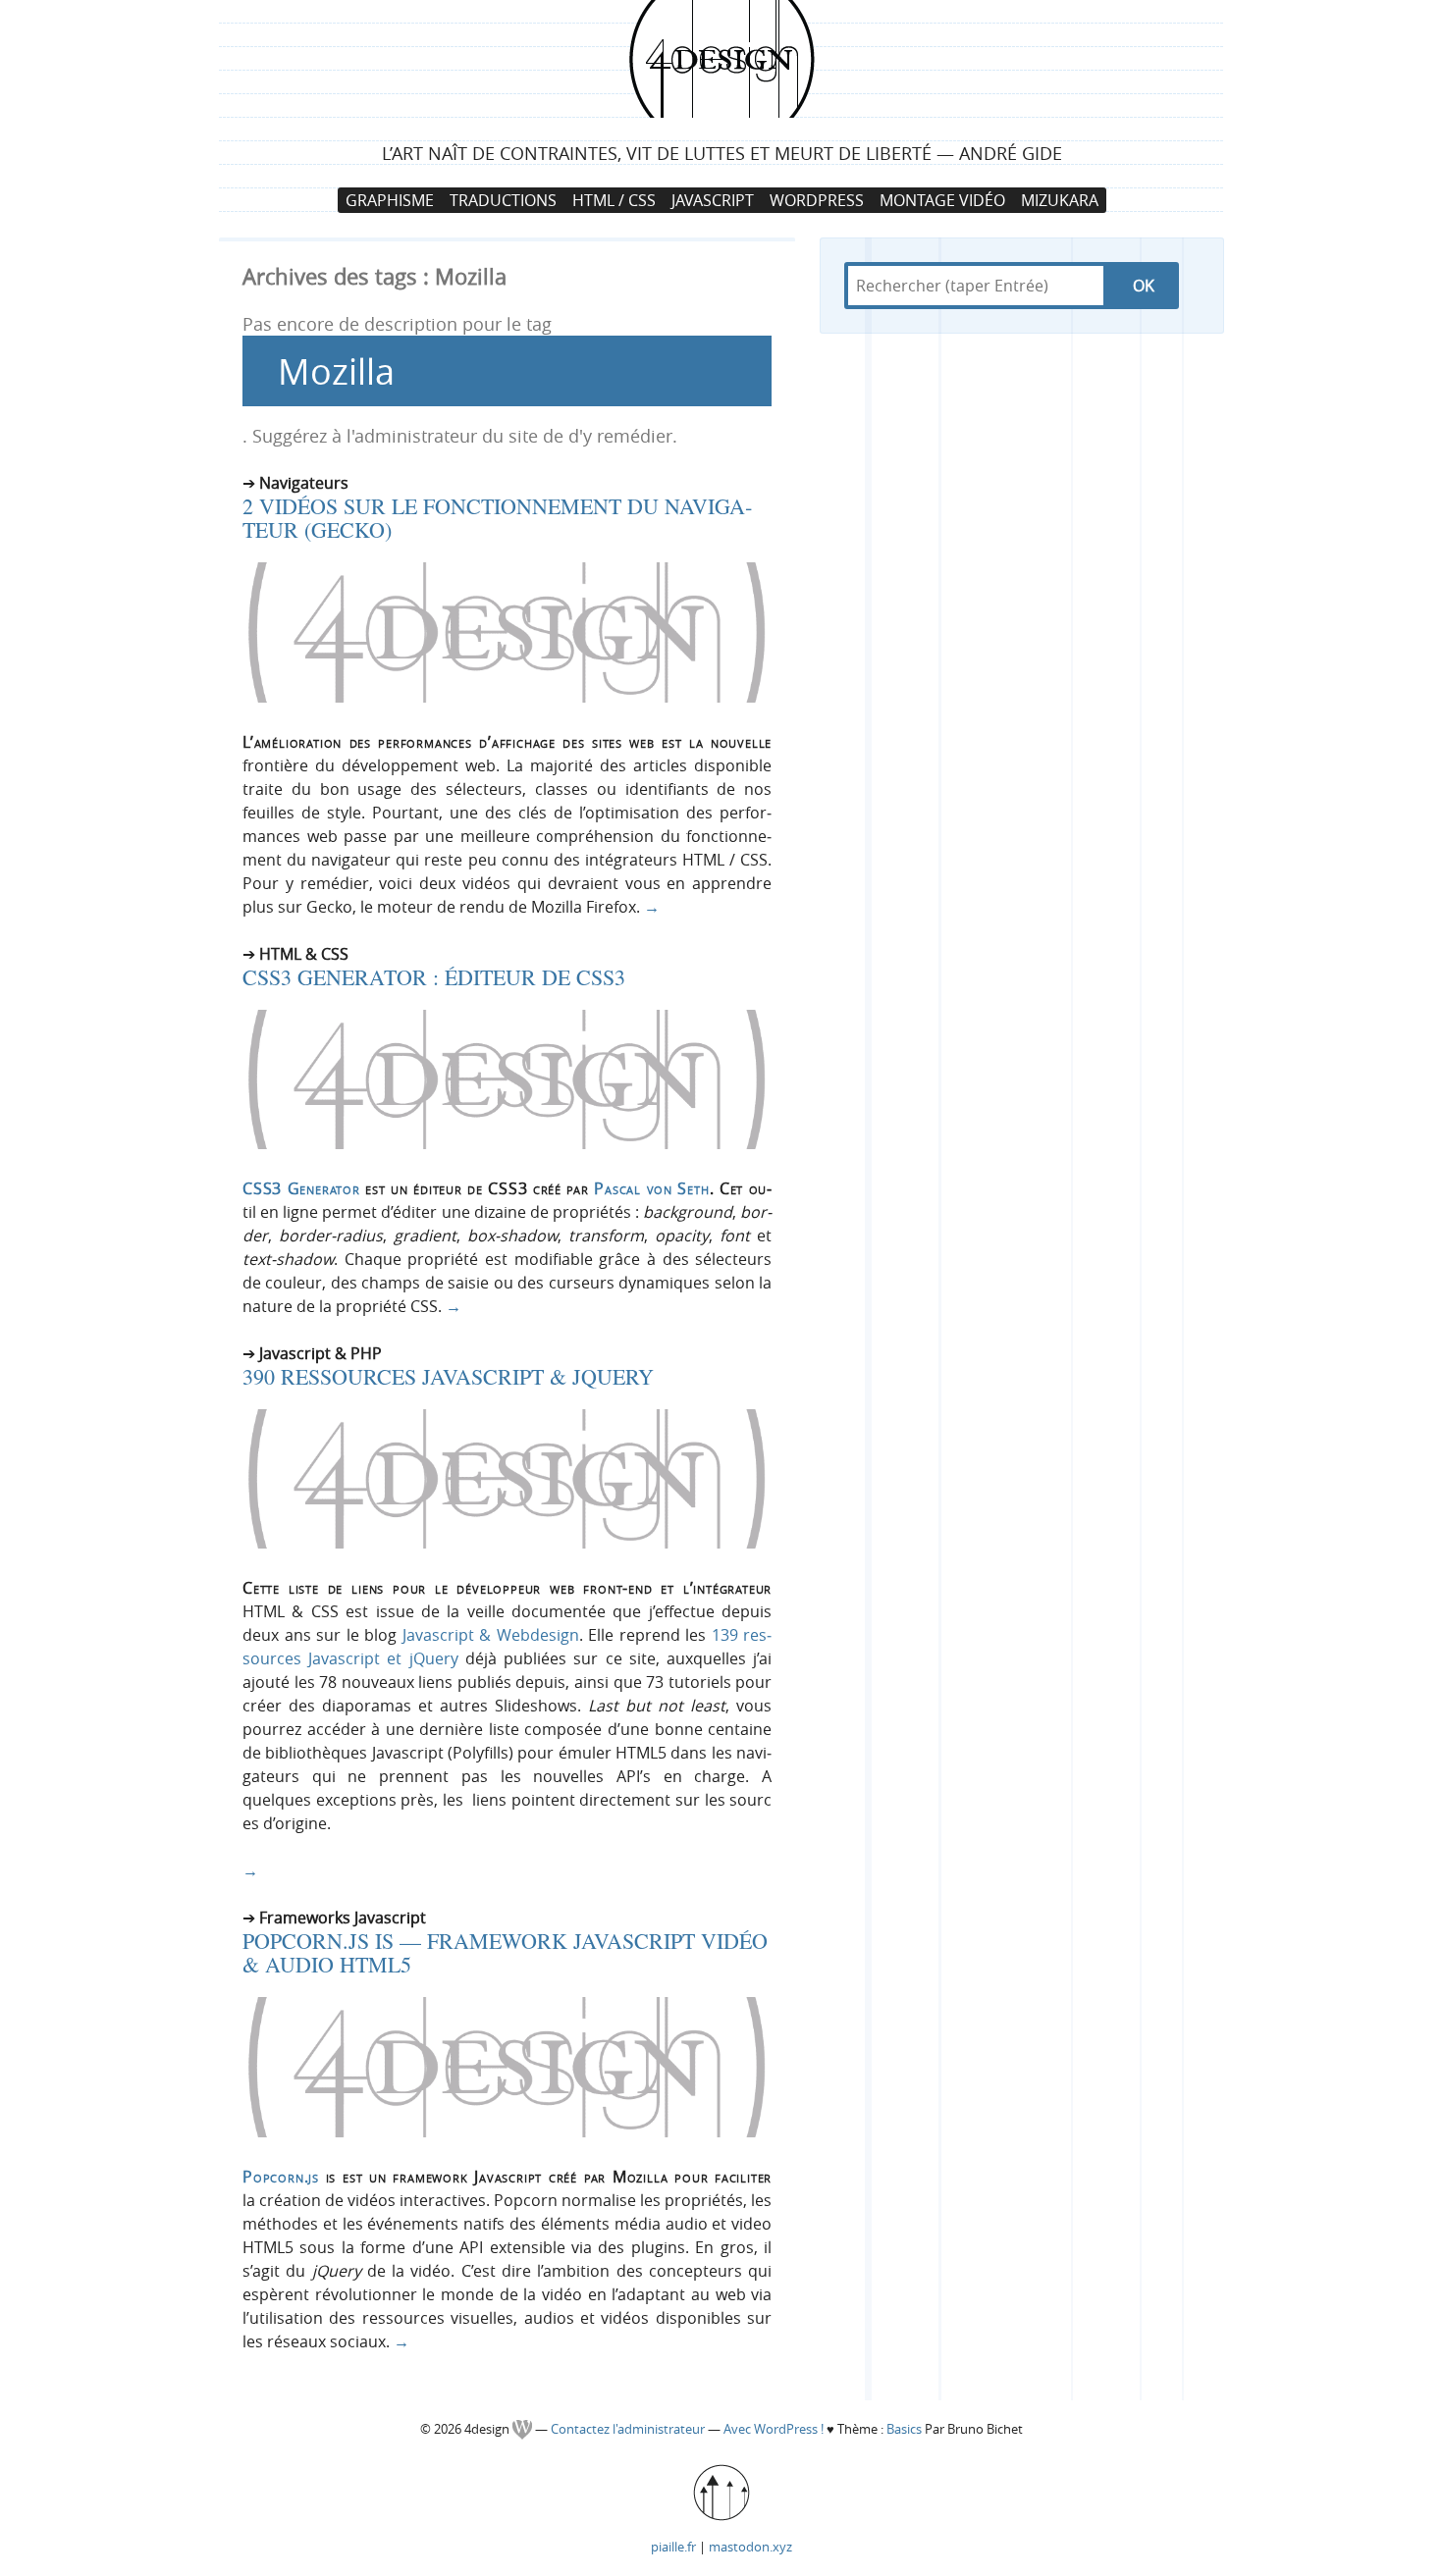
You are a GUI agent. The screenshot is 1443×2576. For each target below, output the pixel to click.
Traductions (503, 200)
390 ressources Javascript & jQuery (448, 1376)
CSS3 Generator (301, 1188)
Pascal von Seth (651, 1188)
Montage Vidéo (942, 200)
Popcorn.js (281, 2177)
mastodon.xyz (750, 2547)
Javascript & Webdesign (491, 1635)
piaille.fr (673, 2547)
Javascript (713, 200)
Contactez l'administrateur (629, 2429)
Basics (904, 2429)
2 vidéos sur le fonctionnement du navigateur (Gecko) (497, 518)
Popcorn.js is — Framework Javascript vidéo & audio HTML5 (505, 1952)
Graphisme (390, 200)
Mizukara (1060, 200)
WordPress (817, 200)
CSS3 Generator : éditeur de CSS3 (434, 977)
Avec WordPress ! (774, 2429)
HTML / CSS (614, 200)
